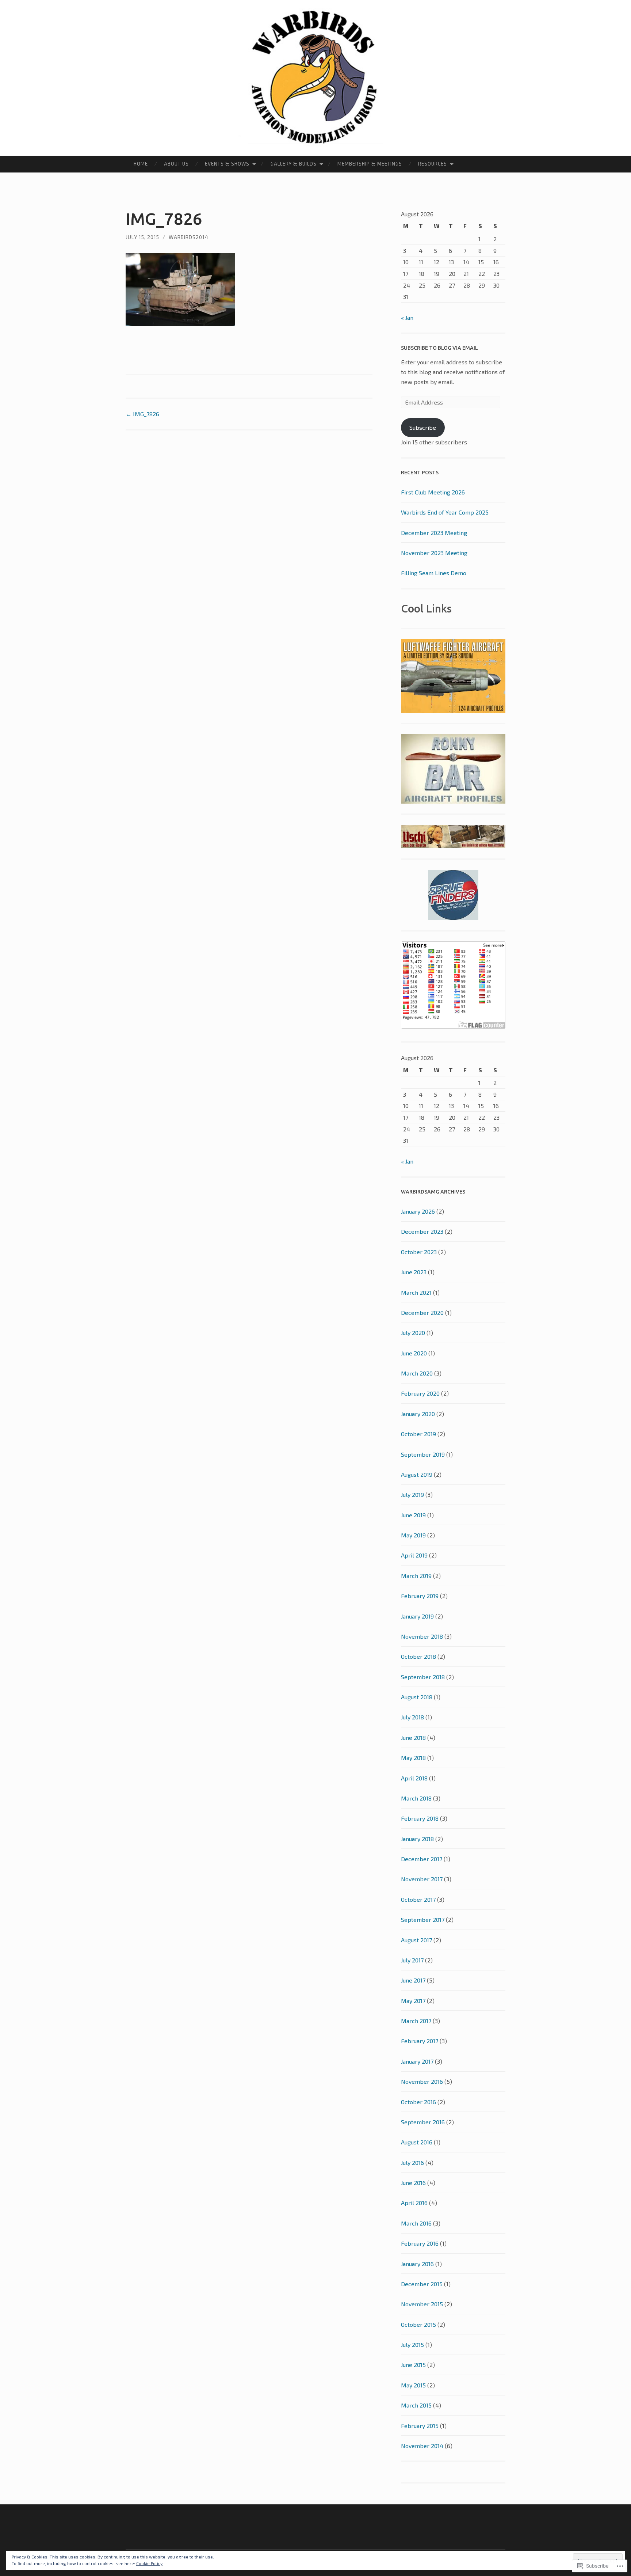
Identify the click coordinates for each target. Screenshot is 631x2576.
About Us (176, 164)
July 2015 (412, 2344)
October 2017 (418, 1899)
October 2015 (418, 2324)
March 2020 (417, 1373)
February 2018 (420, 1818)
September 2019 (423, 1454)
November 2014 (422, 2446)
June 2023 (414, 1272)
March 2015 (416, 2405)
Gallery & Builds (294, 164)
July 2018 (412, 1717)
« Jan (407, 317)
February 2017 (420, 2041)
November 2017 (422, 1879)
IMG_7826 (142, 414)
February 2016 (420, 2243)
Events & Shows (227, 164)
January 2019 (417, 1616)
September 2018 (423, 1677)
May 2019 (413, 1535)
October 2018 (418, 1656)
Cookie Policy (149, 2563)
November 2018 (422, 1636)
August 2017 (416, 1940)
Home (141, 164)
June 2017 (413, 1980)
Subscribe (423, 427)
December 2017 (422, 1859)
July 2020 (413, 1333)
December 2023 (422, 1231)
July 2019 (412, 1494)
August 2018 (417, 1697)
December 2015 (422, 2284)
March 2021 (416, 1292)
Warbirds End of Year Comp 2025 (445, 512)
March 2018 (416, 1798)
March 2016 (416, 2223)
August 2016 (417, 2142)
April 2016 (414, 2203)
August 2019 (417, 1474)
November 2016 (422, 2081)
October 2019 (418, 1434)
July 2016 (412, 2163)
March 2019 (416, 1576)
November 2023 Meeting (434, 553)
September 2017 (423, 1919)
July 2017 (412, 1960)
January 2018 (417, 1839)
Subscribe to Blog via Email (439, 348)
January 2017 (417, 2061)
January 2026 (418, 1211)
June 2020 (414, 1353)
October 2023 (419, 1252)
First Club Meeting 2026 (433, 492)
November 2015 (422, 2304)
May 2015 (413, 2385)
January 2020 (418, 1414)
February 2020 (420, 1393)
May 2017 (413, 2001)
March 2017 (416, 2021)
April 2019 (414, 1555)
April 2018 (414, 1778)
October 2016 (418, 2102)
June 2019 (413, 1515)
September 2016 (423, 2122)
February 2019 (420, 1596)
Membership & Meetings (370, 164)
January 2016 (417, 2264)
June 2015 (413, 2365)
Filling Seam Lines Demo (434, 573)
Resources (433, 164)
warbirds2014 (189, 237)
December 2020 (422, 1312)
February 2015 (420, 2426)
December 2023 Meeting (434, 533)
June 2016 (413, 2183)
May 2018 (413, 1758)
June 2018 (413, 1737)
